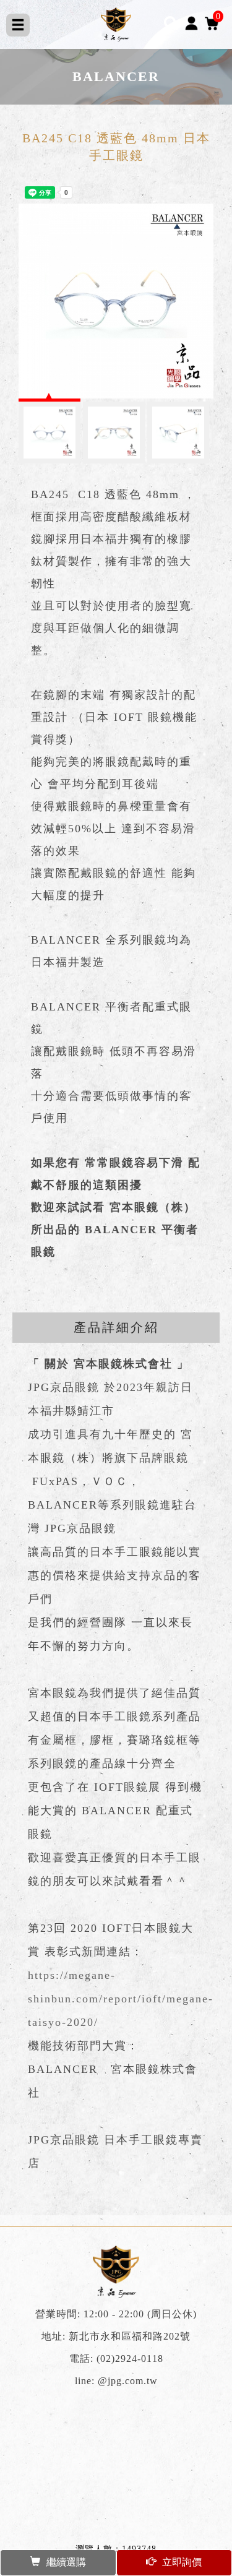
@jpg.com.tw (128, 2381)
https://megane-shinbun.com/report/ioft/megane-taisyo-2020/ (121, 1999)
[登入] (191, 23)
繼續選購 (66, 2562)
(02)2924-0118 (130, 2359)
